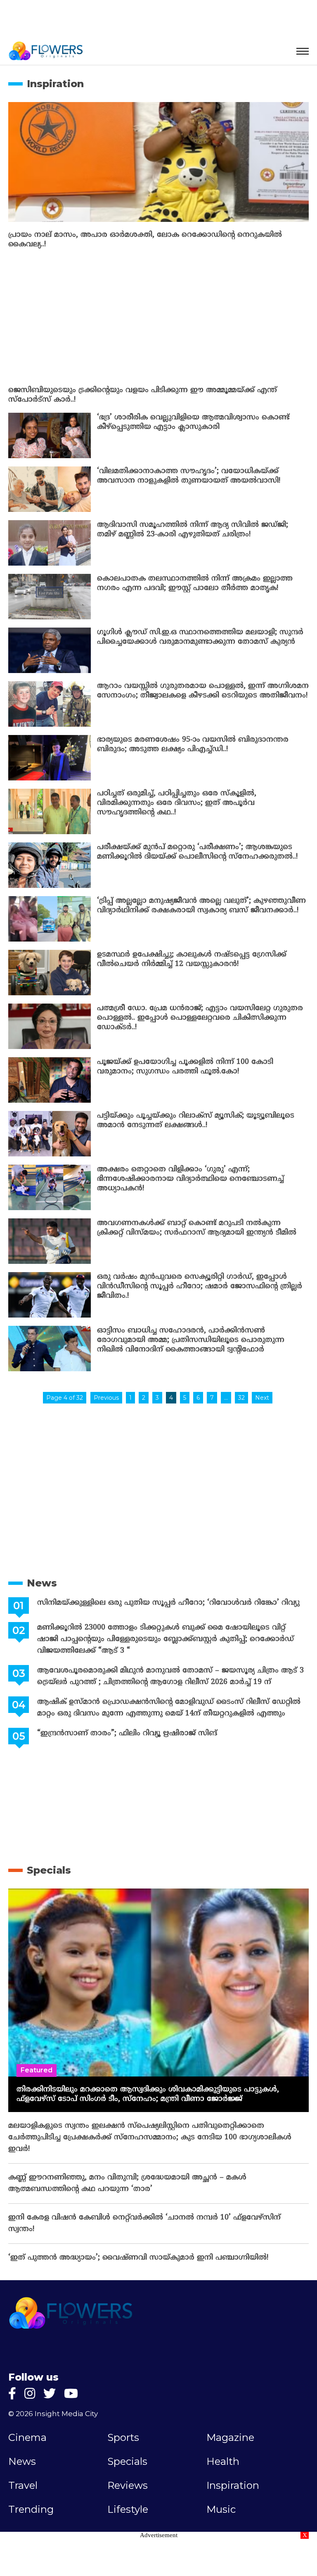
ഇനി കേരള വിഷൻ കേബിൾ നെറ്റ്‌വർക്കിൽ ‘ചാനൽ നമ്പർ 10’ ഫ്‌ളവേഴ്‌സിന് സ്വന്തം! (144, 2223)
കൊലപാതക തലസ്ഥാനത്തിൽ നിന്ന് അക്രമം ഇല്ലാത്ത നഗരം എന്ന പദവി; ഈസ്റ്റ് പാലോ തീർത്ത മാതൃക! (195, 583)
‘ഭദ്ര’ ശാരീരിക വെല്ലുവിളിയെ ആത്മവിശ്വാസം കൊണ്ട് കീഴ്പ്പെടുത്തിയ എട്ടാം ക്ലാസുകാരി (193, 422)
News (42, 1583)
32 (241, 1398)
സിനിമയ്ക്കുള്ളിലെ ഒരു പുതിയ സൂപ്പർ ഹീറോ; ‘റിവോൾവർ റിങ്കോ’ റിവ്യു (168, 1603)
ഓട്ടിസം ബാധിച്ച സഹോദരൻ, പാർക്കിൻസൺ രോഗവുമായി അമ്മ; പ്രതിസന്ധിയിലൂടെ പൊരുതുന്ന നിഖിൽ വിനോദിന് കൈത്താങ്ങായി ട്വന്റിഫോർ (191, 1340)
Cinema (27, 2438)
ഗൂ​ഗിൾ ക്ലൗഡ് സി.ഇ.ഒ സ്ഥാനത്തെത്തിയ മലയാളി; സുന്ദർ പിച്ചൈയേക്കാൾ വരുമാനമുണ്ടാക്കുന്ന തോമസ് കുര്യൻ (200, 637)
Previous (106, 1398)
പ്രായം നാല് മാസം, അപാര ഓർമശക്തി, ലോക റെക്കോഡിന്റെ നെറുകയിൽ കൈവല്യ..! (145, 240)
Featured (37, 2070)
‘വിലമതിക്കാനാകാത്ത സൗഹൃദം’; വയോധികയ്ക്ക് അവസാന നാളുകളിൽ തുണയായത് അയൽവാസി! (189, 476)
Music (221, 2509)
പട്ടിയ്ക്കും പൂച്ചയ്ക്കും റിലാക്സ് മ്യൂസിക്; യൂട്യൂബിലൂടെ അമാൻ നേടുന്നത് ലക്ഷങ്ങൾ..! (196, 1120)
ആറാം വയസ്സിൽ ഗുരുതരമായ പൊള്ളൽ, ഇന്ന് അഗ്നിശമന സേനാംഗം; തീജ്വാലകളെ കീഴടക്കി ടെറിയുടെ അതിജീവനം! (203, 691)
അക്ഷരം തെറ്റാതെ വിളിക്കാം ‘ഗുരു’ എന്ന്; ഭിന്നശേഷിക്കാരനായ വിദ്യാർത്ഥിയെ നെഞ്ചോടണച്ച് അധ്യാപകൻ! (190, 1179)
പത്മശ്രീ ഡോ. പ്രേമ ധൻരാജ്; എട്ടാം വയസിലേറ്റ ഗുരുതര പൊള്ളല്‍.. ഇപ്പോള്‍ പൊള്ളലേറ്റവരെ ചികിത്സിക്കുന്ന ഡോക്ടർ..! (200, 1018)
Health (223, 2462)
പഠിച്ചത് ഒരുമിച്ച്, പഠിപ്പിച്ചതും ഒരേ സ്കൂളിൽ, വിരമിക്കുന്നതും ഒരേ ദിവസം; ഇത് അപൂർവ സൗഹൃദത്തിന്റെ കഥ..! (177, 803)
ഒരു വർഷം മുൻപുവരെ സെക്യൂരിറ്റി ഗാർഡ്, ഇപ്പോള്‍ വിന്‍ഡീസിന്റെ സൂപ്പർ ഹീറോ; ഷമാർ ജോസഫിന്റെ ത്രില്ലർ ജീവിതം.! (200, 1286)
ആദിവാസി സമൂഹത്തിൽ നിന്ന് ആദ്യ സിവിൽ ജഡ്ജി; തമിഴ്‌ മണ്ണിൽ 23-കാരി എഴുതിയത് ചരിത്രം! (193, 530)
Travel (23, 2486)
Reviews (128, 2486)
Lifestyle (128, 2509)
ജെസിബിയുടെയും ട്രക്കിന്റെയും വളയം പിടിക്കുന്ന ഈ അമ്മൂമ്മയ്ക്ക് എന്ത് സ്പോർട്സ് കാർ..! (143, 395)
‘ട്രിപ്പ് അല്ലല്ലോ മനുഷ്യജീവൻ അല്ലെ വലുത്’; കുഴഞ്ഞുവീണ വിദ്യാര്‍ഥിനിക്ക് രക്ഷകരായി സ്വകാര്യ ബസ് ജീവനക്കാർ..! (201, 906)
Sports (123, 2438)
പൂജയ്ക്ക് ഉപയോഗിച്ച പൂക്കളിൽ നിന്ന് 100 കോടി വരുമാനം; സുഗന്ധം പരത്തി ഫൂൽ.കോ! (185, 1067)
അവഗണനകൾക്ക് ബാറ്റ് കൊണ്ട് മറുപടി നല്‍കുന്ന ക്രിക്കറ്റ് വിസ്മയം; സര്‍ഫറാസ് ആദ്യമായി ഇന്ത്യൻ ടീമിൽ (197, 1228)
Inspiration (55, 84)
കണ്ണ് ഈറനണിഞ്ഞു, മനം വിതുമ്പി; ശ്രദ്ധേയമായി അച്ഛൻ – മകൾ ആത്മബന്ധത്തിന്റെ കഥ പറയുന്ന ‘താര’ (127, 2183)
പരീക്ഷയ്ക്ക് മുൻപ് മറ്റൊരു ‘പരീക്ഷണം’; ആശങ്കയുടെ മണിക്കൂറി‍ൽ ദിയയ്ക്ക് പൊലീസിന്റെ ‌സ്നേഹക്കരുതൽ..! (197, 852)
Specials (49, 1870)
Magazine (230, 2438)
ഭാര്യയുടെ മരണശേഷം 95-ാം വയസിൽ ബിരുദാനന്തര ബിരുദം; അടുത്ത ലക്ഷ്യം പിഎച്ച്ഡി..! (193, 744)
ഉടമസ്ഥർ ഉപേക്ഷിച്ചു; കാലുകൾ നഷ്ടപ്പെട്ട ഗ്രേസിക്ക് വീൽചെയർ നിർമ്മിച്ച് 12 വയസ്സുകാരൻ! (192, 959)
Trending (31, 2509)
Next (262, 1398)
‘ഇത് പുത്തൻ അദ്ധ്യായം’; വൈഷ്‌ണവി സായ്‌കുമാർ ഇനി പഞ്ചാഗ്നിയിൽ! (138, 2258)
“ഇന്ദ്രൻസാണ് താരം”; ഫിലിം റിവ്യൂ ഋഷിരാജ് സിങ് (127, 1733)
